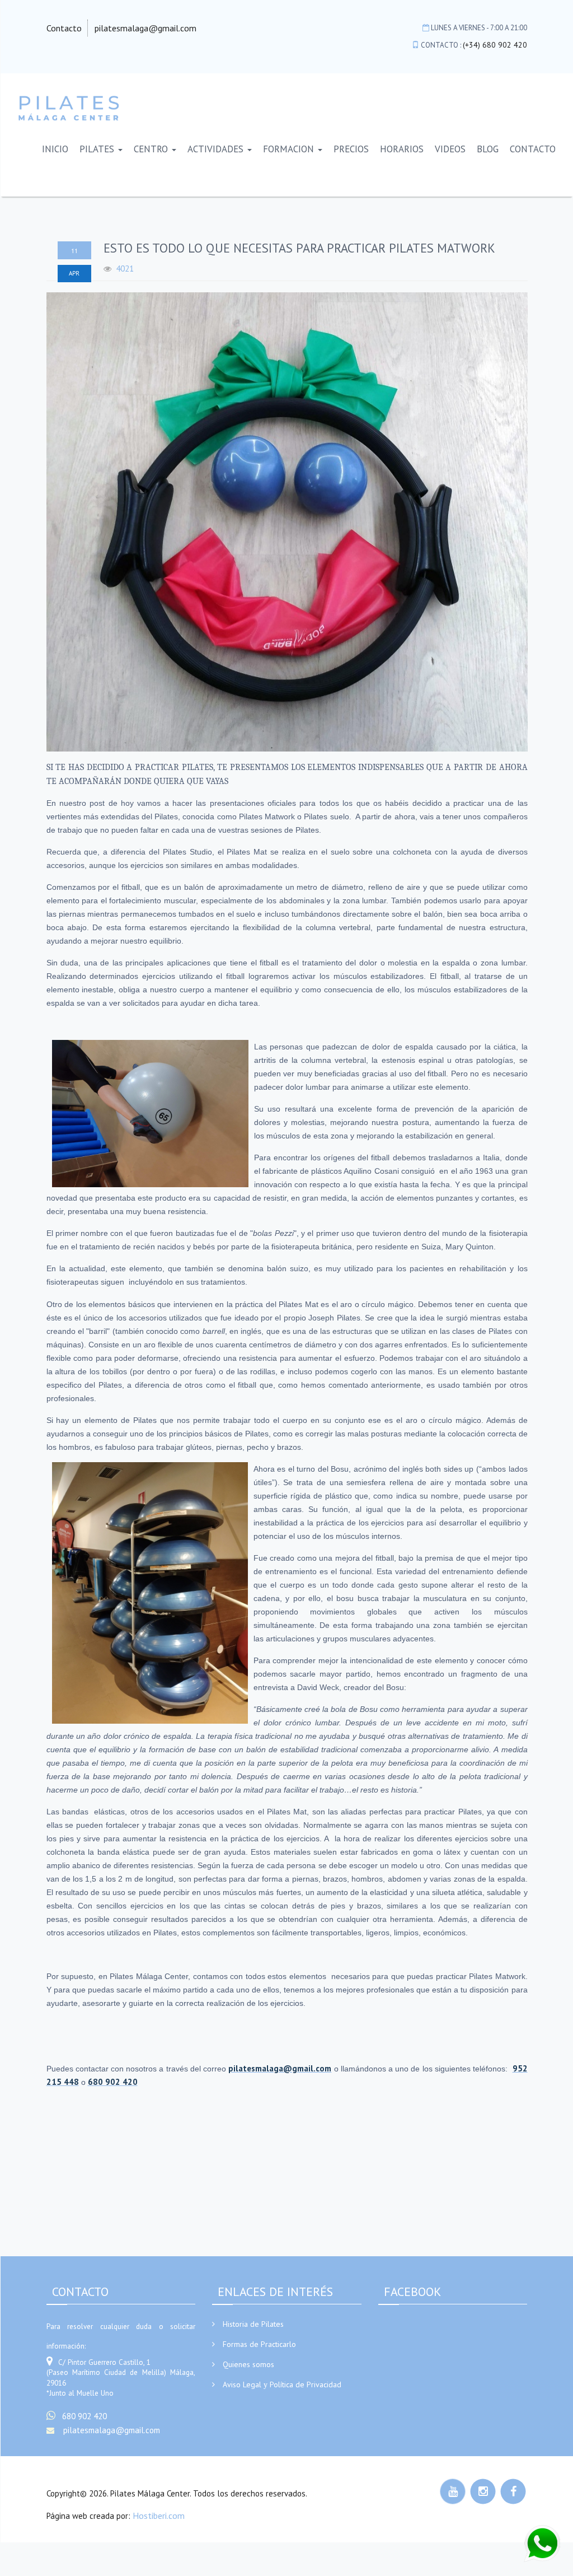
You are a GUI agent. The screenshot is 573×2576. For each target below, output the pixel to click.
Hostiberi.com (159, 2516)
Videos (450, 149)
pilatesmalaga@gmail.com (145, 28)
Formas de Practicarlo (259, 2344)
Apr (74, 273)
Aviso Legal (242, 2384)
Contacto (64, 28)
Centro (152, 149)
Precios (351, 149)
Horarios (402, 149)
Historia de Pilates (253, 2324)
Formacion (290, 149)
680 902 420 (84, 2416)
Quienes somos (248, 2364)
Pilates (98, 149)
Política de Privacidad (306, 2384)
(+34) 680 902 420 (495, 45)
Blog (488, 149)
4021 (125, 268)
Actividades (217, 149)
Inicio (55, 149)
